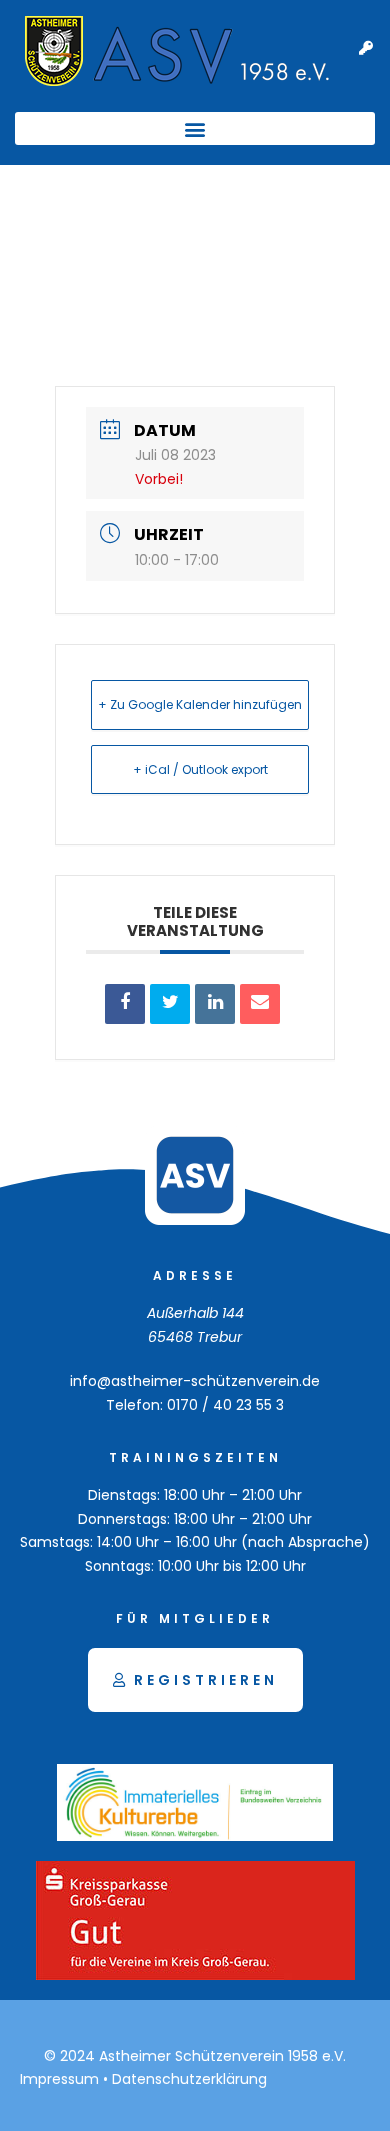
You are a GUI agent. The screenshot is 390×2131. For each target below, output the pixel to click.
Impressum (59, 2079)
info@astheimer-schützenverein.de (195, 1381)
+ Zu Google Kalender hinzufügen (200, 704)
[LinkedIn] (215, 1004)
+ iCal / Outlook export (200, 769)
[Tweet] (170, 1004)
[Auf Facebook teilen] (125, 1004)
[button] (195, 128)
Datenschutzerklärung (189, 2079)
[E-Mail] (260, 1004)
